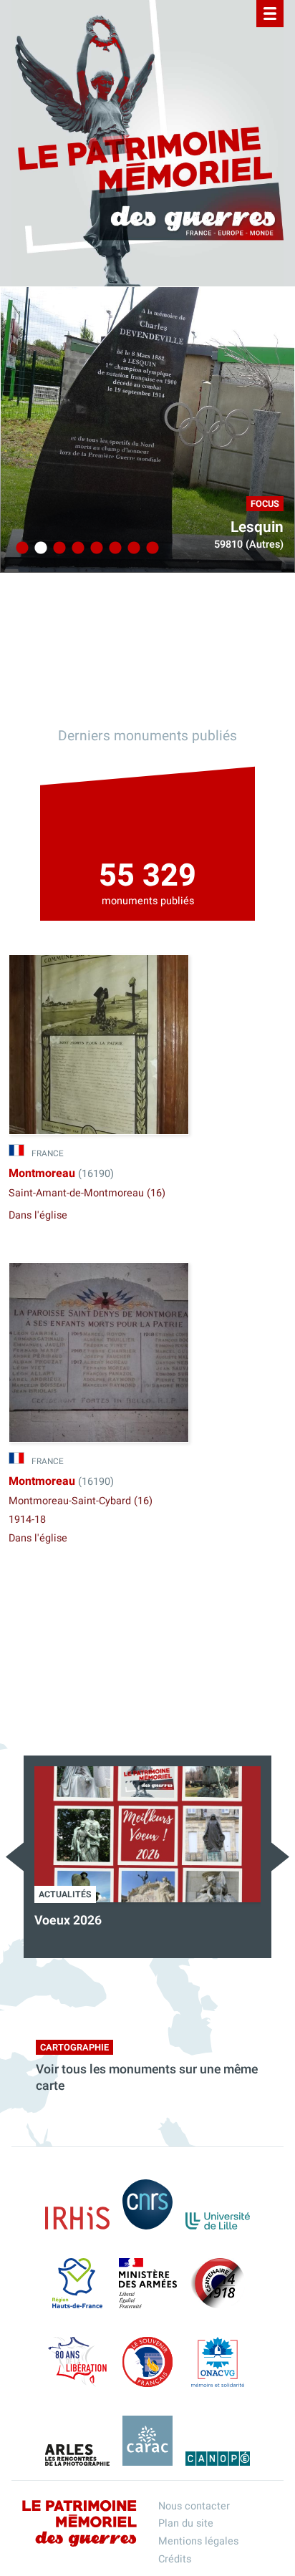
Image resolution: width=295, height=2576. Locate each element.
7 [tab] (132, 548)
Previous (15, 1857)
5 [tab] (95, 548)
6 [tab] (113, 548)
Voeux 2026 (68, 1921)
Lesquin (257, 527)
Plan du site (186, 2523)
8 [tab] (150, 548)
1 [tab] (20, 548)
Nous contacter (194, 2506)
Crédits (175, 2559)
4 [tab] (76, 548)
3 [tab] (57, 548)
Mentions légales (198, 2541)
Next (280, 1857)
